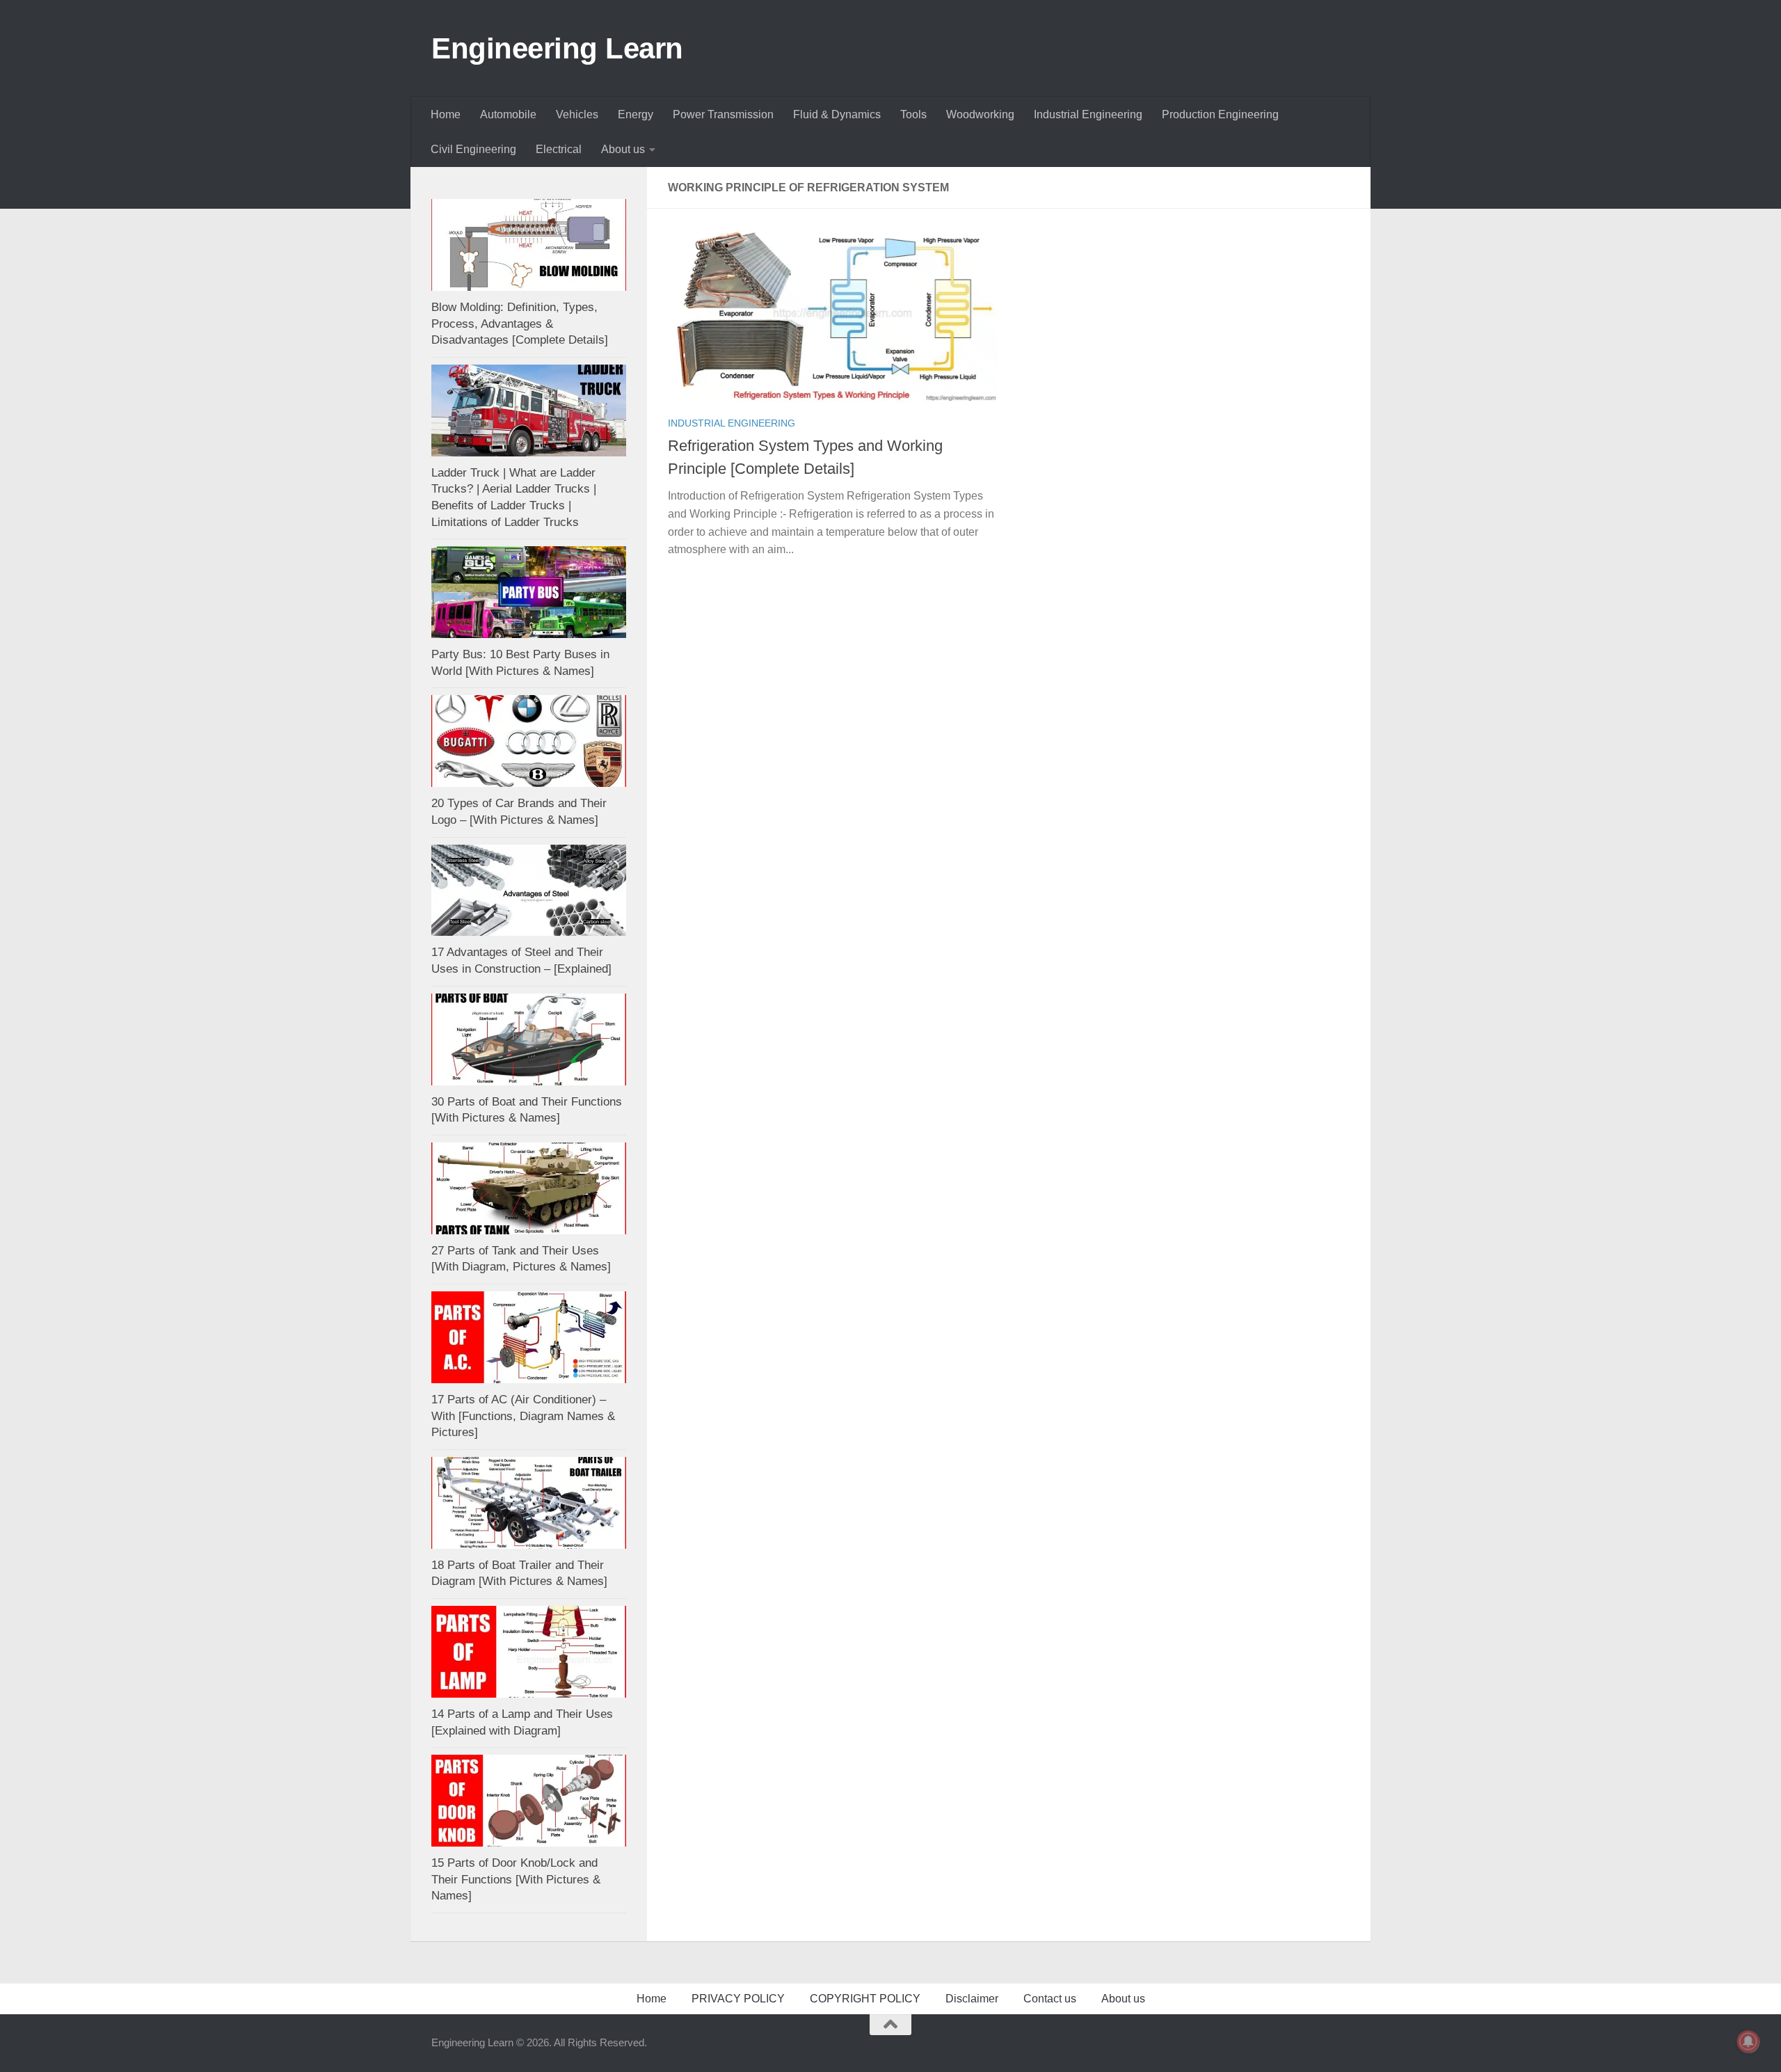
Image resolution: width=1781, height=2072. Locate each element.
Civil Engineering (473, 149)
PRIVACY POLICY (738, 1999)
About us (623, 149)
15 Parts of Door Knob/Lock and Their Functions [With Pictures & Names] (516, 1879)
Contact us (1050, 1999)
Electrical (559, 149)
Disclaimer (972, 1999)
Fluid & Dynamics (837, 114)
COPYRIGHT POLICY (865, 1999)
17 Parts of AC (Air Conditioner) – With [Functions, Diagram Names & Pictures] (523, 1416)
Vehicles (577, 114)
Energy (636, 114)
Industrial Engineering (1088, 114)
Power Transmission (723, 114)
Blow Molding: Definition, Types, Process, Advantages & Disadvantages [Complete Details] (520, 324)
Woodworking (980, 114)
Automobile (508, 114)
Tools (913, 114)
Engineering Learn (557, 48)
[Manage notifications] (1748, 2041)
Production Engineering (1220, 114)
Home (446, 114)
